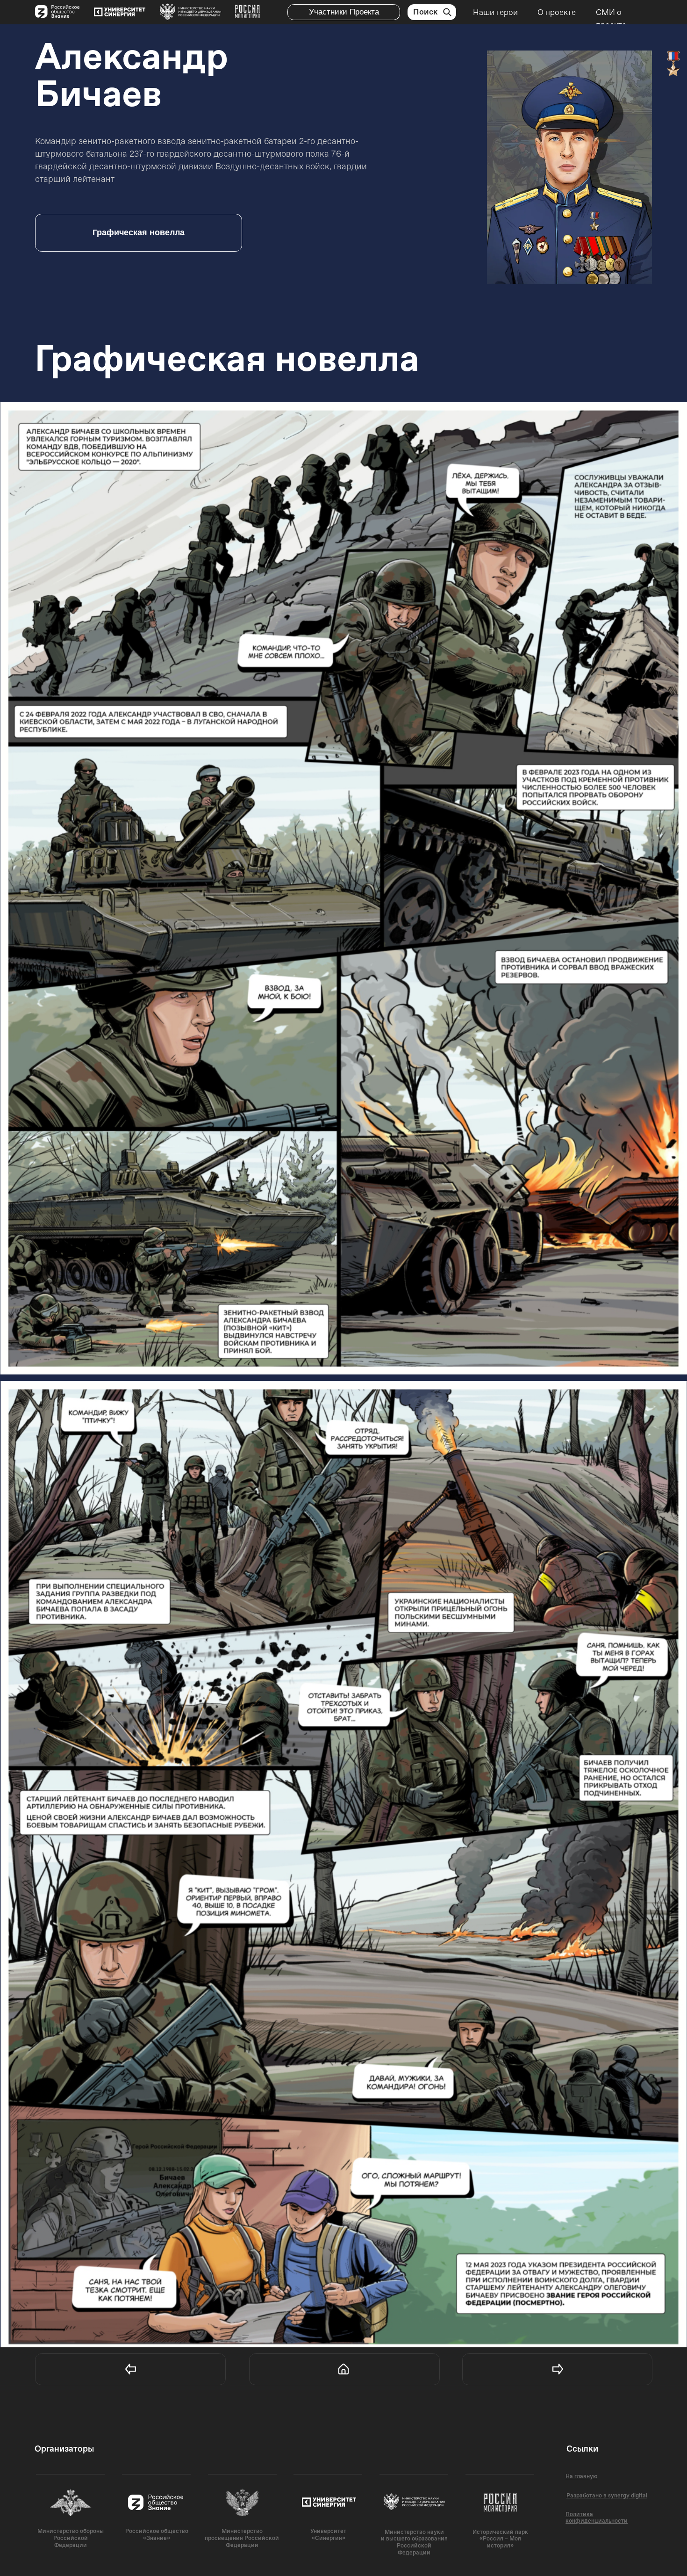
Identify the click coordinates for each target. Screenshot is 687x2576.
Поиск (425, 12)
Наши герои (495, 12)
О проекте (557, 12)
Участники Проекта (344, 12)
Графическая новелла (139, 232)
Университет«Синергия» (328, 2535)
